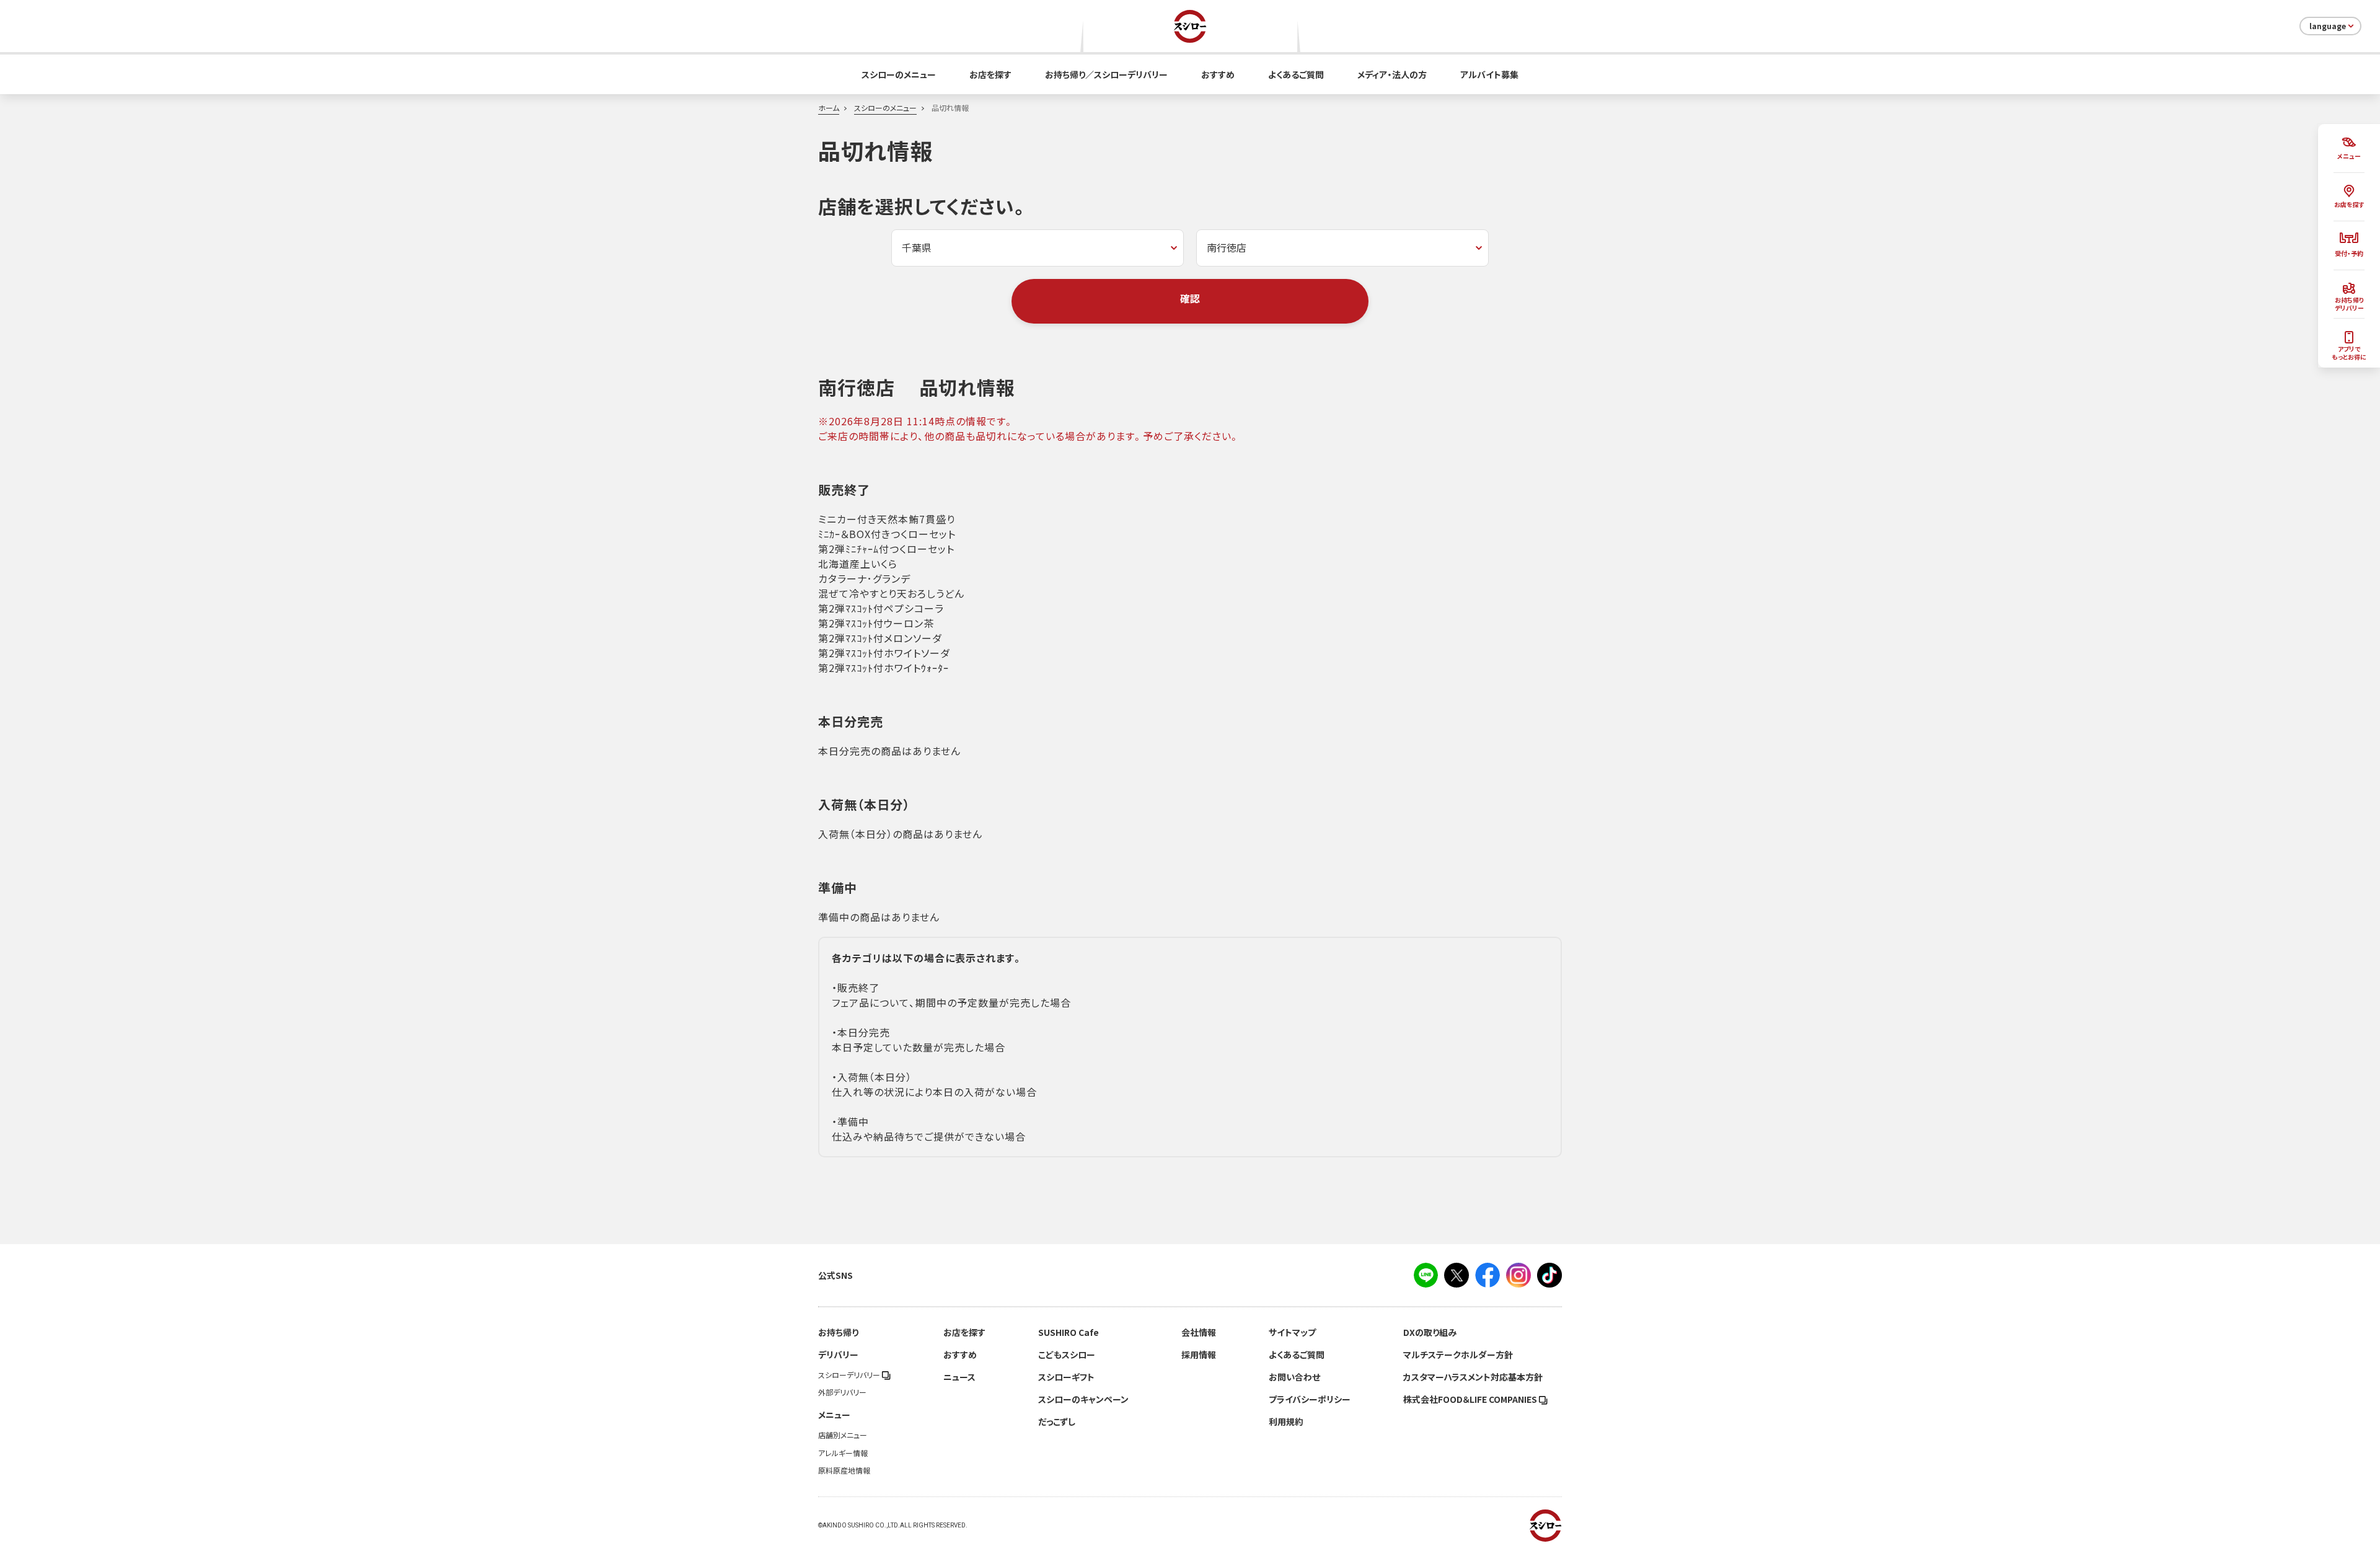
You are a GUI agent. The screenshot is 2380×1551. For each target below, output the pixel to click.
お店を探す (990, 74)
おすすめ (1218, 74)
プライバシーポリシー (1310, 1399)
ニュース (959, 1377)
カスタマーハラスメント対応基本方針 (1473, 1377)
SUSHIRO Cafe (1069, 1332)
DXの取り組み (1430, 1332)
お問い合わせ (1294, 1377)
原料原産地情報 (844, 1470)
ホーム (829, 108)
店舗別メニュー (843, 1435)
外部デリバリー (842, 1392)
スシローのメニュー (899, 74)
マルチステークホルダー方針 (1458, 1354)
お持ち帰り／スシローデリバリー (1106, 74)
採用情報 (1199, 1354)
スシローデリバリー (850, 1375)
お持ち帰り (838, 1332)
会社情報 (1199, 1332)
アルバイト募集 (1489, 74)
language (2328, 26)
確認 (1190, 298)
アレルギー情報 (843, 1453)
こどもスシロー (1067, 1354)
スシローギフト (1066, 1377)
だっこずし (1057, 1421)
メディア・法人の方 (1392, 74)
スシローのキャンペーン (1083, 1399)
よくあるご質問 (1296, 74)
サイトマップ (1292, 1332)
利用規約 (1286, 1421)
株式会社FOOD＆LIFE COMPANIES (1471, 1399)
